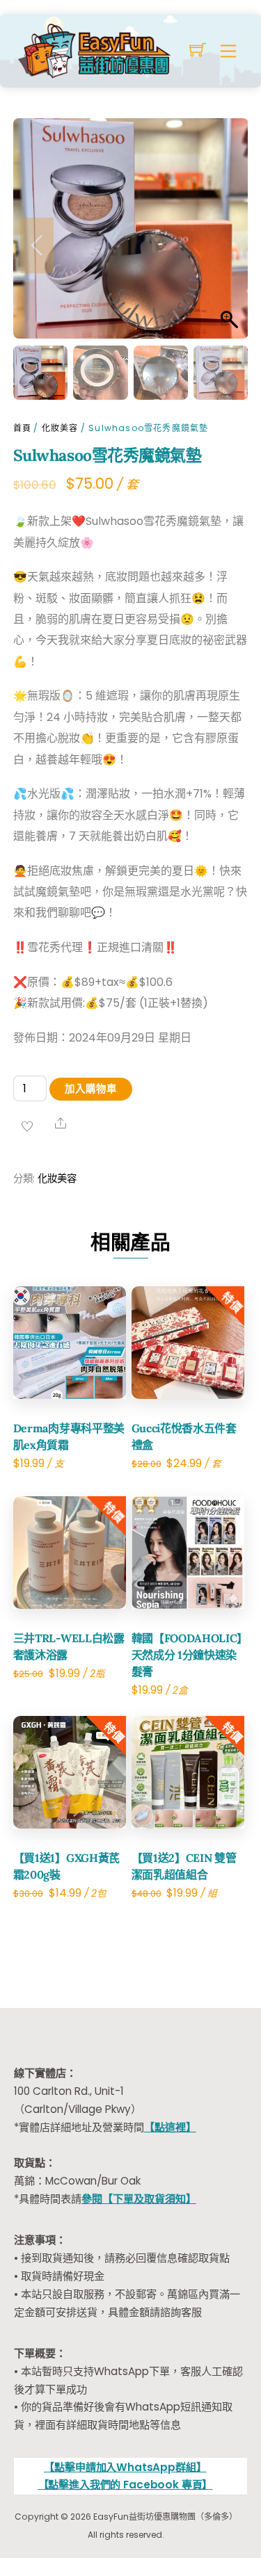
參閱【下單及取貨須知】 (139, 2199)
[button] (224, 245)
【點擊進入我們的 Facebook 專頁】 (126, 2485)
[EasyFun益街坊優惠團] (96, 49)
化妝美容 (60, 428)
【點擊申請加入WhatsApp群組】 (125, 2467)
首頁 (22, 428)
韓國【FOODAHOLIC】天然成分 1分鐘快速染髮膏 (187, 1655)
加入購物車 (90, 1089)
